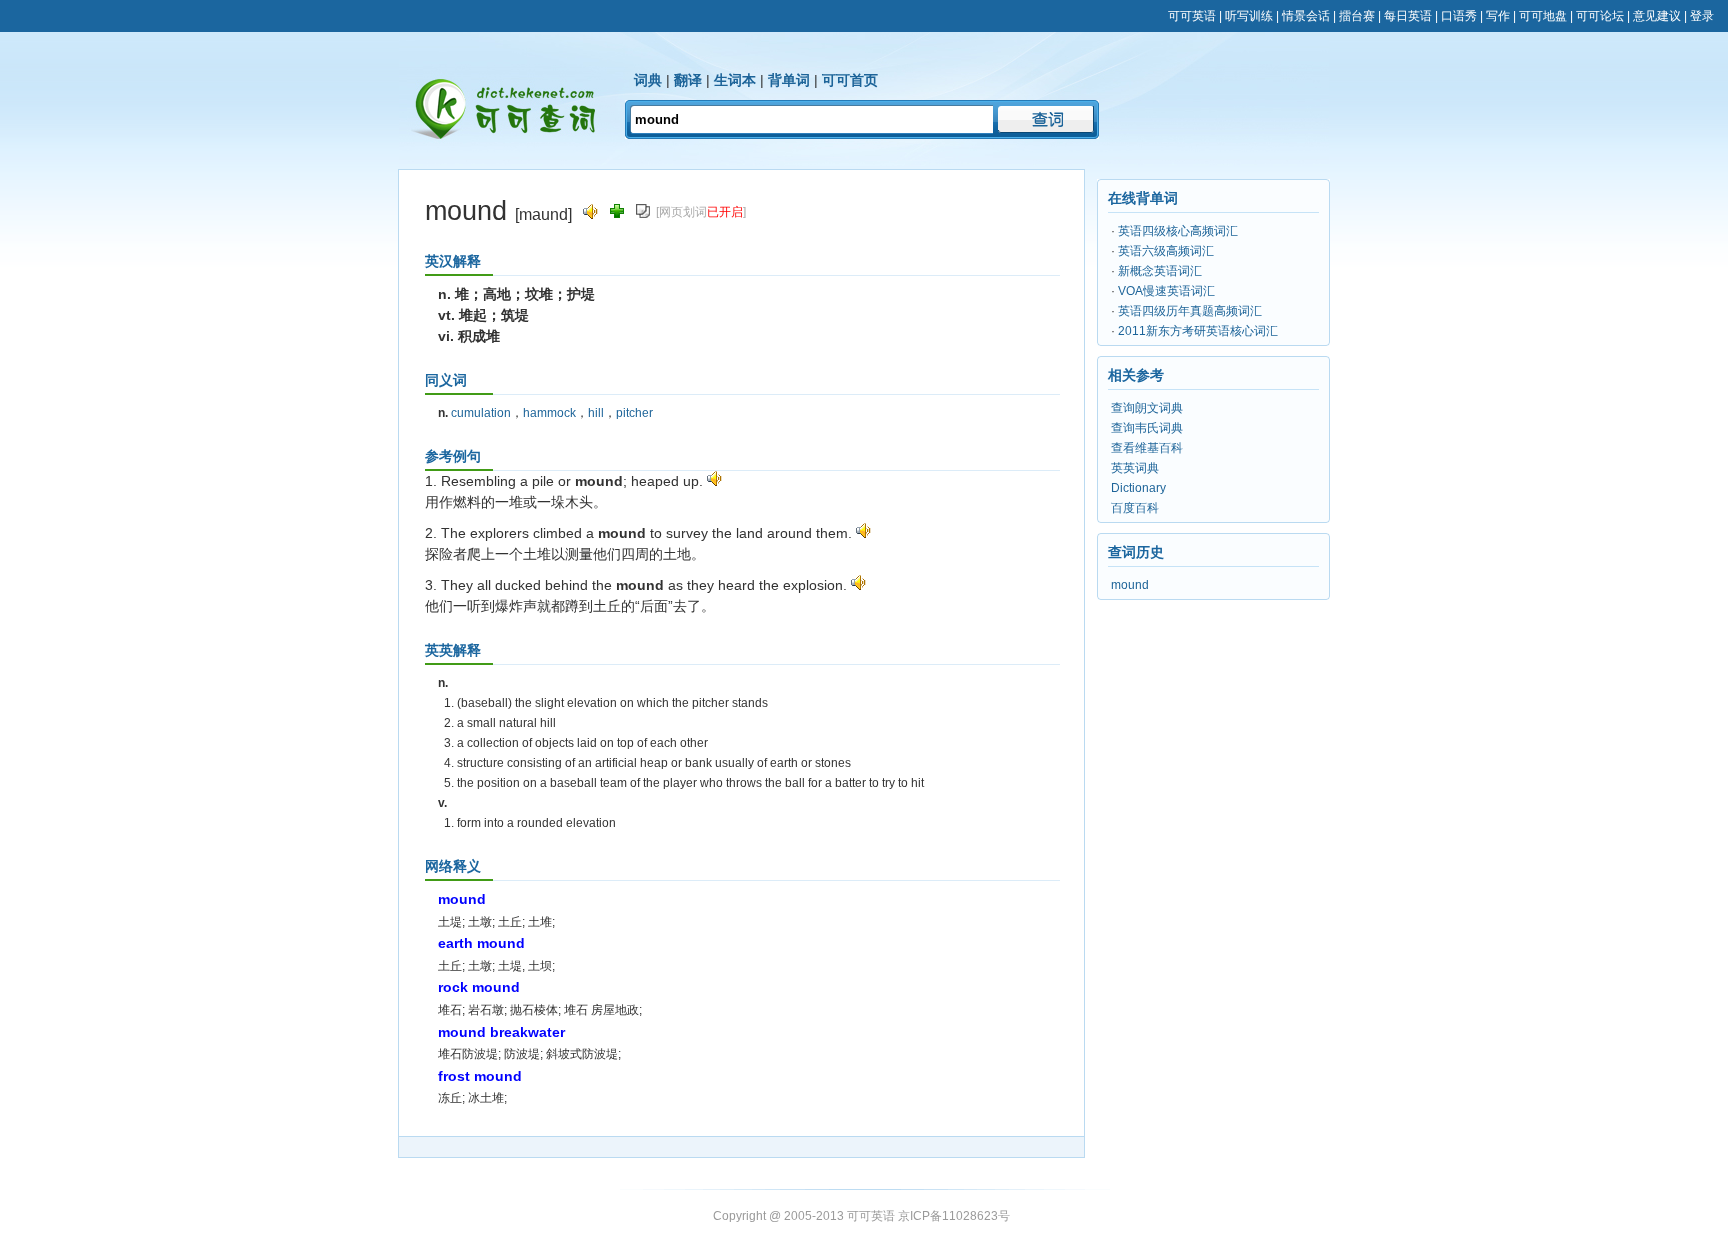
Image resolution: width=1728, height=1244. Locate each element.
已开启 (725, 212)
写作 (1498, 16)
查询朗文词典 (1147, 408)
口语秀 (1459, 16)
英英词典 (1135, 468)
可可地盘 (1543, 16)
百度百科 (1135, 508)
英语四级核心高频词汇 (1178, 231)
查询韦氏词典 (1147, 428)
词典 (648, 80)
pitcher (634, 413)
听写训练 (1249, 16)
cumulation (481, 413)
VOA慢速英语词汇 (1166, 291)
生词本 (735, 80)
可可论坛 (1600, 16)
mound (1130, 585)
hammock (549, 413)
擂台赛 (1357, 16)
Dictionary (1138, 488)
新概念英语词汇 (1160, 271)
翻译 (688, 80)
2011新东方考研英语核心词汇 (1198, 331)
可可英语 (1192, 16)
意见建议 (1657, 16)
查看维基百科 (1147, 448)
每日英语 (1408, 16)
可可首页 (850, 80)
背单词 (789, 80)
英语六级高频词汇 (1166, 251)
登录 (1702, 16)
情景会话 (1306, 16)
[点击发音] (714, 481)
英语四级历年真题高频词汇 (1190, 311)
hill (596, 413)
